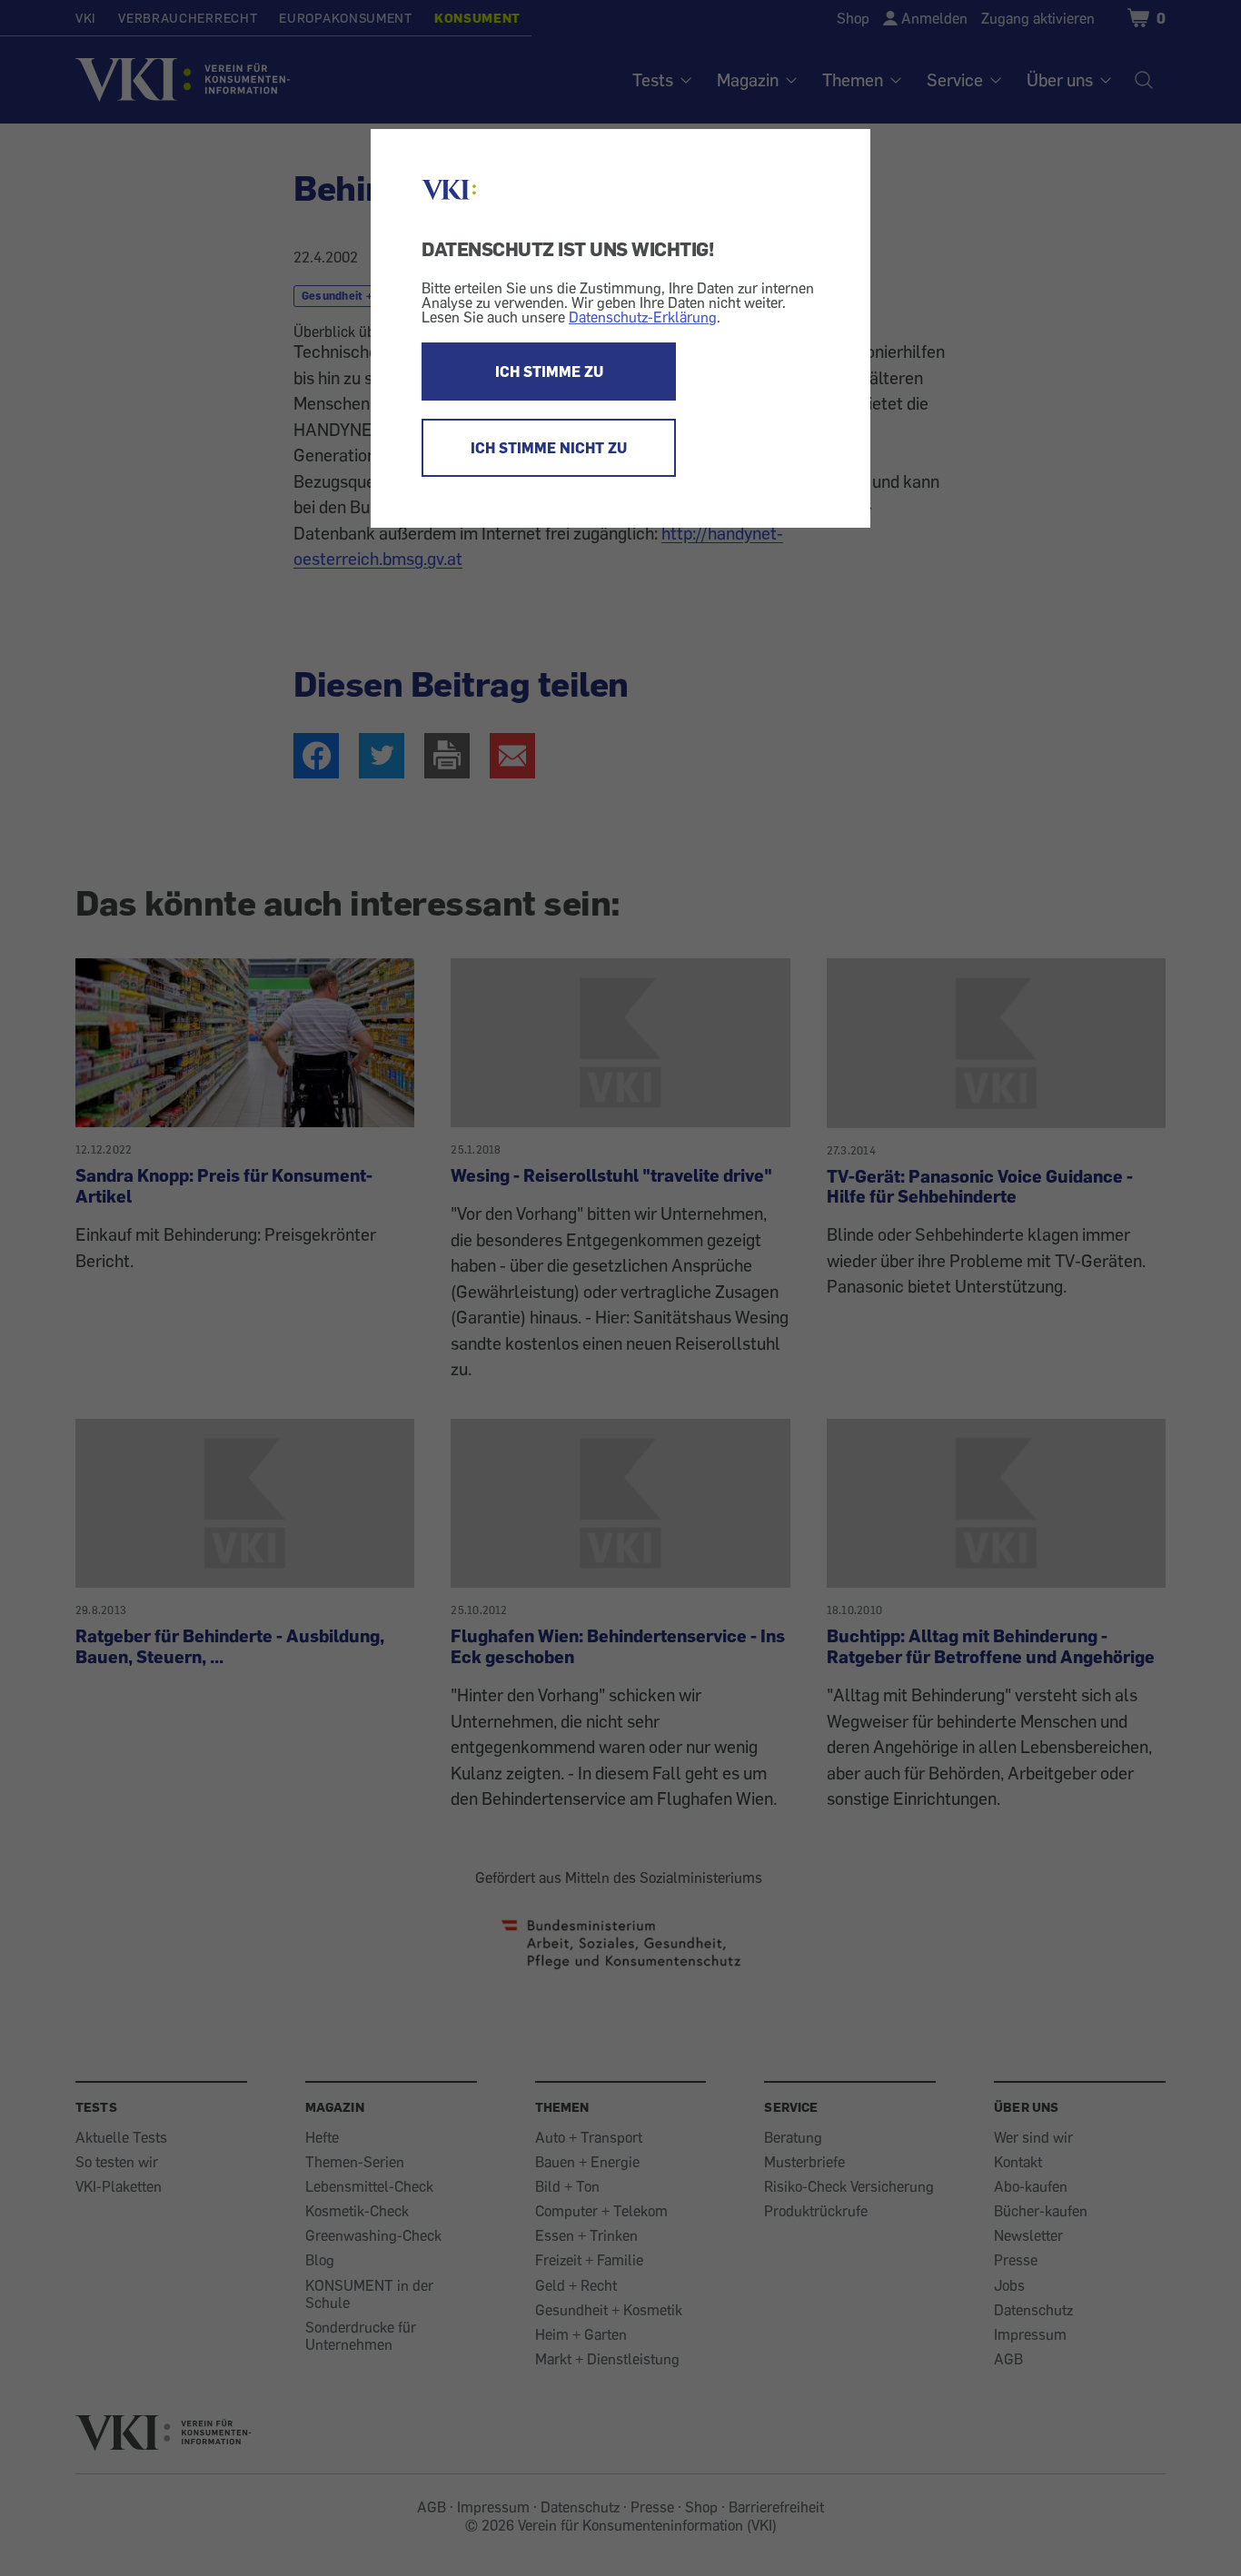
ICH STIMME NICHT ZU (549, 448)
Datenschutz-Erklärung (643, 317)
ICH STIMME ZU (549, 372)
